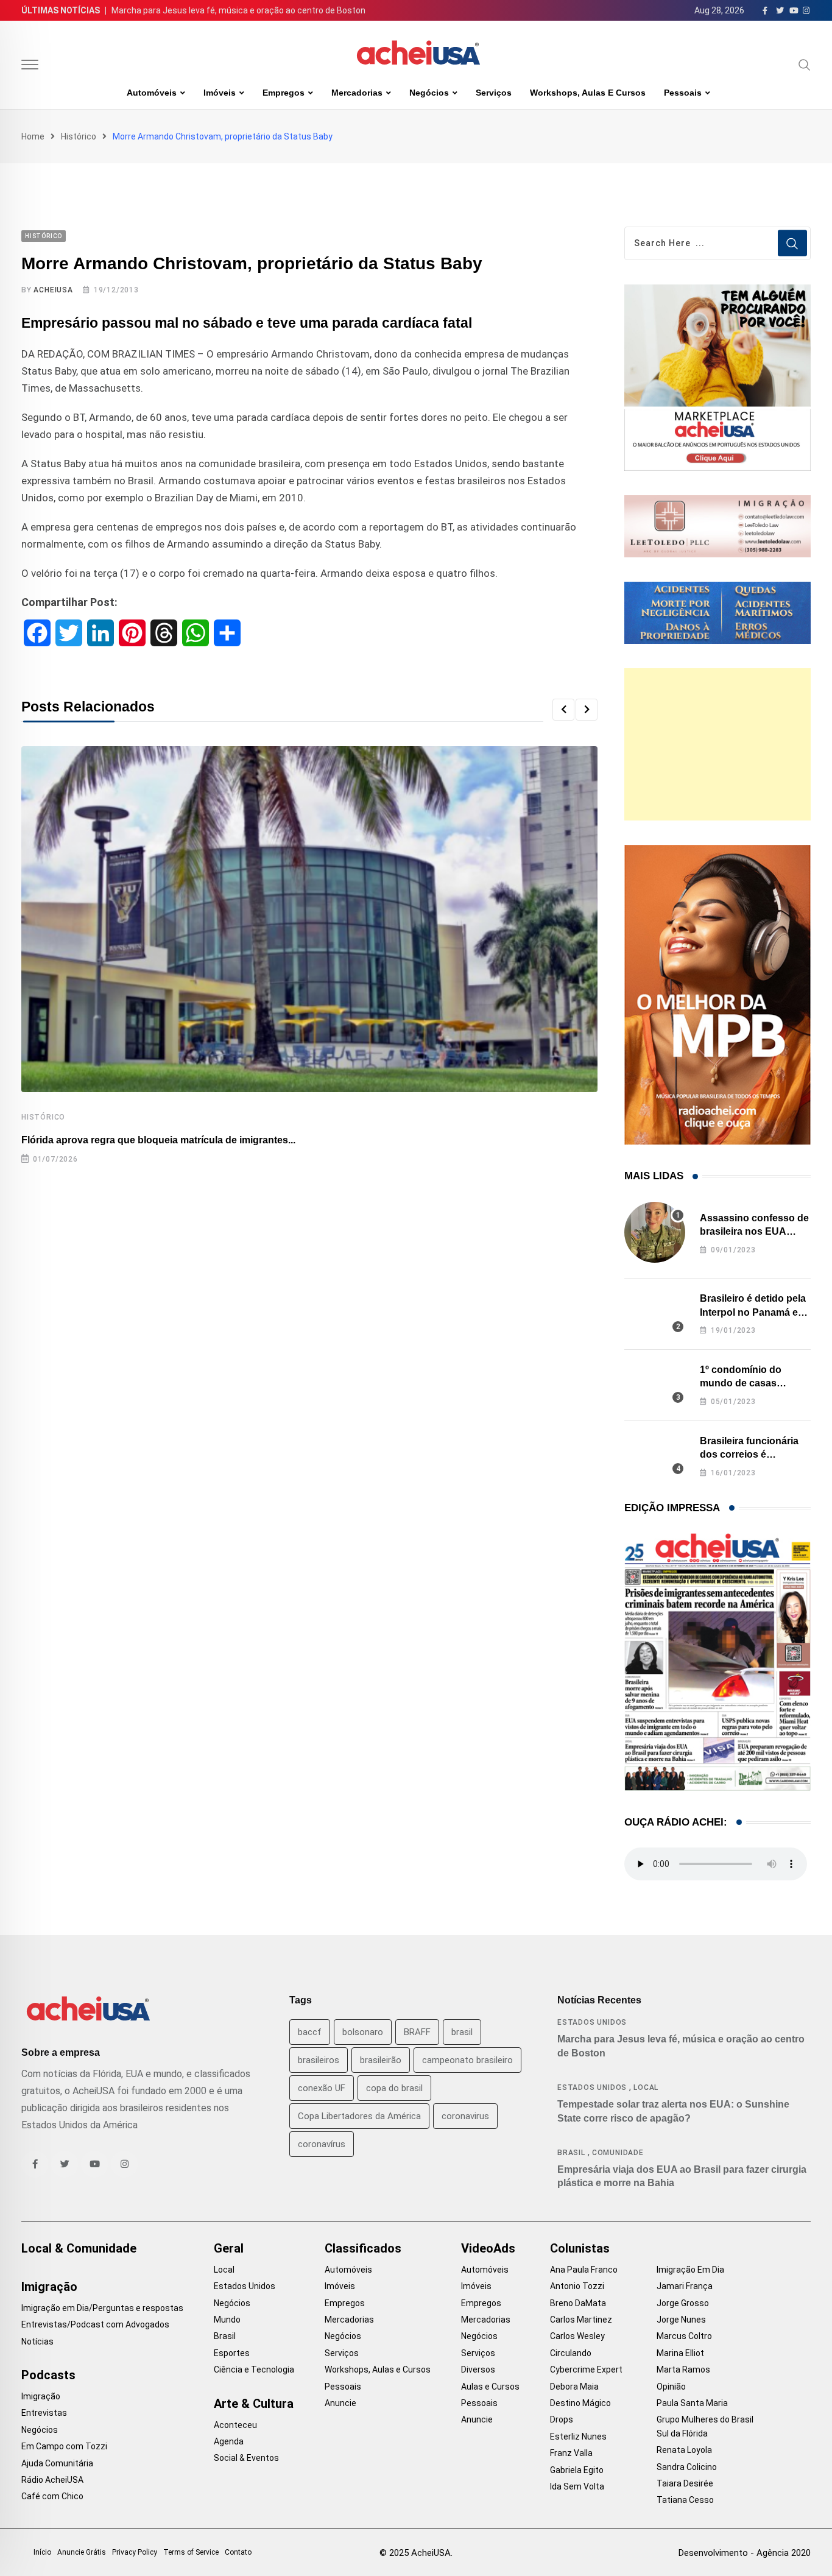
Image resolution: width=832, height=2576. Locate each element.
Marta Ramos (683, 2370)
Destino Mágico (580, 2403)
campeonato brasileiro (467, 2060)
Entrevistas (44, 2413)
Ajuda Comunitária (57, 2463)
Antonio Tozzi (577, 2286)
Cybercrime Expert (586, 2370)
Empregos (284, 93)
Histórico (79, 136)
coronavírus (322, 2144)
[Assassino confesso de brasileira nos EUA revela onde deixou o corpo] (655, 1232)
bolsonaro (363, 2032)
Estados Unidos (592, 2022)
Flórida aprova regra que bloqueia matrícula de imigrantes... (158, 1140)
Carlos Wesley (577, 2336)
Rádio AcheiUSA (52, 2480)
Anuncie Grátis (82, 2552)
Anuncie (340, 2403)
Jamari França (685, 2286)
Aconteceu (235, 2425)
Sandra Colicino (687, 2467)
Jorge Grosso (683, 2303)
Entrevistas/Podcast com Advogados (95, 2324)
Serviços (494, 93)
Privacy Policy (135, 2552)
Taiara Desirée (685, 2483)
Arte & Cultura (254, 2404)
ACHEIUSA (53, 290)
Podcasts (48, 2375)
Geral (229, 2248)
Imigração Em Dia (690, 2270)
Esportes (232, 2353)
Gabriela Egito (577, 2470)
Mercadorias (357, 93)
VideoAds (488, 2248)
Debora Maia (574, 2387)
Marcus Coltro (684, 2336)
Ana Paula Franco (584, 2270)
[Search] (805, 65)
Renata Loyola (684, 2450)
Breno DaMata (578, 2303)
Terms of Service (191, 2552)
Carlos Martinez (581, 2320)
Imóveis (220, 93)
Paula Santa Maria (692, 2403)
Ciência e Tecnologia (254, 2370)
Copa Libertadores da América (359, 2116)
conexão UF (322, 2088)
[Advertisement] (717, 744)
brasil (462, 2032)
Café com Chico (52, 2496)
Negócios (429, 93)
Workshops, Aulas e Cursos (588, 93)
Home (33, 136)
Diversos (478, 2370)
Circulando (571, 2353)
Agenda (229, 2441)
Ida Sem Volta (577, 2486)
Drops (562, 2419)
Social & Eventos (246, 2458)
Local (646, 2087)
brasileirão (381, 2060)
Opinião (671, 2387)
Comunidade (618, 2153)
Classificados (363, 2248)
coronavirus (465, 2116)
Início (42, 2552)
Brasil (571, 2153)
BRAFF (417, 2032)
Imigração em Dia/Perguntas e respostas (102, 2308)
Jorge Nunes (681, 2320)
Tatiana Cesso (685, 2500)
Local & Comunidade (79, 2248)
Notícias (37, 2341)
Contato (238, 2552)
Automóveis (152, 93)
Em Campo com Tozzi (64, 2446)
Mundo (227, 2320)
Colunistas (580, 2248)
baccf (310, 2032)
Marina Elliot (680, 2353)
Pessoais (683, 93)
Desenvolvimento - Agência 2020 (745, 2553)
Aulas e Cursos (490, 2387)
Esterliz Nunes (578, 2437)
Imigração (49, 2287)
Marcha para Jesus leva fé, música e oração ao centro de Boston (238, 10)
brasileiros (319, 2060)
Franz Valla (571, 2453)
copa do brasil (394, 2088)
